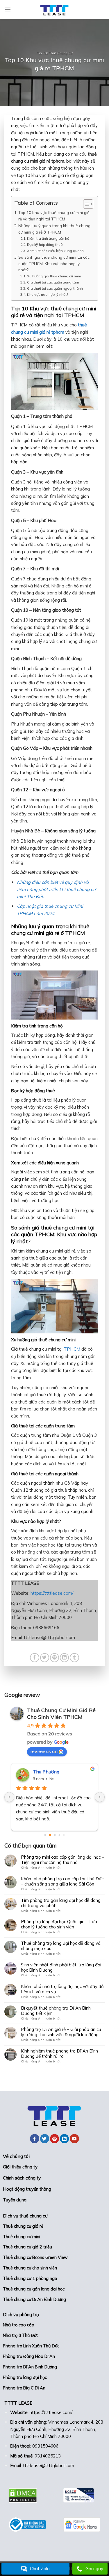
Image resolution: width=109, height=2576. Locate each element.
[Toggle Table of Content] (85, 204)
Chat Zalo (40, 2569)
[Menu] (8, 9)
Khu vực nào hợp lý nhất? (47, 294)
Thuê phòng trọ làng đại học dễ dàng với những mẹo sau (61, 1946)
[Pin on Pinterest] (54, 1658)
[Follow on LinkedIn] (64, 2139)
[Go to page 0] (45, 1835)
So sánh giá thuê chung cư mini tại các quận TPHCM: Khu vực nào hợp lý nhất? (54, 263)
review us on (44, 1751)
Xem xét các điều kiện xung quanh (55, 251)
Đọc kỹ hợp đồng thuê (45, 245)
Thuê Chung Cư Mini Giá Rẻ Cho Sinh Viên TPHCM (61, 1714)
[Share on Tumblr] (74, 1658)
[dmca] (27, 2495)
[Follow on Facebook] (34, 2139)
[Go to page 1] (50, 1835)
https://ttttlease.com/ (52, 1593)
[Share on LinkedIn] (64, 1658)
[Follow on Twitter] (45, 2139)
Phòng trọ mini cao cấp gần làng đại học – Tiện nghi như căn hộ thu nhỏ (62, 1860)
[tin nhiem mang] (82, 2495)
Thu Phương (46, 1772)
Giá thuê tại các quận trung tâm (53, 282)
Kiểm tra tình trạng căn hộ (48, 238)
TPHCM (72, 1349)
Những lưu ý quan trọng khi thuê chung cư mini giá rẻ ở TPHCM (54, 229)
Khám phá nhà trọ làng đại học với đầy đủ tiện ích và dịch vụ (62, 1989)
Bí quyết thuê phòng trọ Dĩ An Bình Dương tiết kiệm (56, 2011)
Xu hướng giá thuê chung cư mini (54, 276)
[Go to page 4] (64, 1835)
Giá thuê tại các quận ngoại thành (55, 288)
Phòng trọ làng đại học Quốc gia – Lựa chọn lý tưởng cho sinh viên (59, 1924)
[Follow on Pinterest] (54, 2139)
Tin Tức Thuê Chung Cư (55, 53)
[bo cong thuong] (27, 2525)
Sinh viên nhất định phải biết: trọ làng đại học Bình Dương (61, 1968)
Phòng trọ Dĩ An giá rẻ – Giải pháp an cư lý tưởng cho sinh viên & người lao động (61, 2032)
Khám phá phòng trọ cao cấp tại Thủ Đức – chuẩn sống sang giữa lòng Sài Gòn (62, 1881)
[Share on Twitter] (45, 1658)
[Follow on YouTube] (74, 2139)
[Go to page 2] (54, 1835)
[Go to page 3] (59, 1835)
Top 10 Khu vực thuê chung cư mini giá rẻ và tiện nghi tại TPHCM (54, 216)
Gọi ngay (94, 2569)
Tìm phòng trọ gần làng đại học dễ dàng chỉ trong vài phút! (61, 1903)
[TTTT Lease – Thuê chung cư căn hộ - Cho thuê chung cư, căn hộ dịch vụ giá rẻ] (55, 9)
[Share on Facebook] (34, 1658)
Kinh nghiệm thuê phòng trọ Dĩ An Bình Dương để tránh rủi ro (59, 2054)
